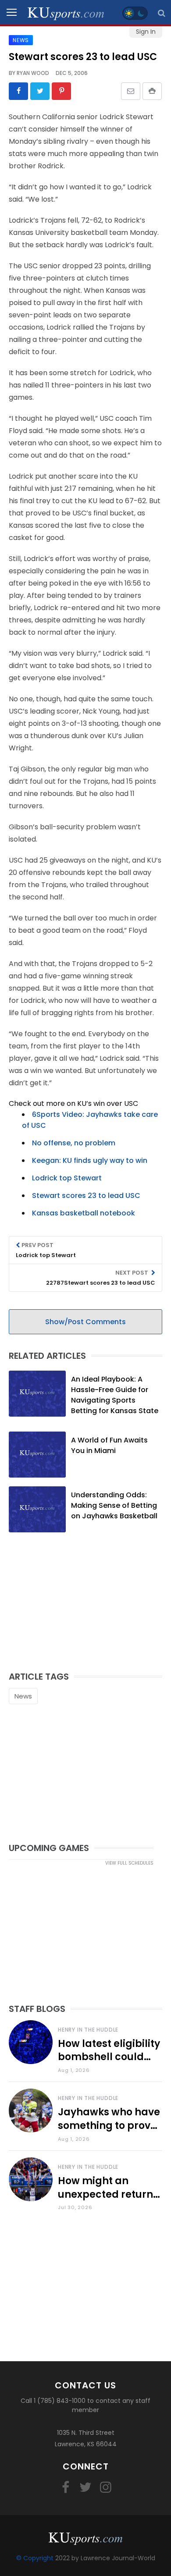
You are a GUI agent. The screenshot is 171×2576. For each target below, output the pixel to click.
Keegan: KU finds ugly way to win (90, 1160)
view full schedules (129, 1863)
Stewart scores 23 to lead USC (86, 1196)
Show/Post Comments (85, 1322)
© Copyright (35, 2558)
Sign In (146, 32)
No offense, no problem (74, 1143)
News (23, 1696)
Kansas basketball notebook (84, 1213)
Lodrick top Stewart (67, 1178)
